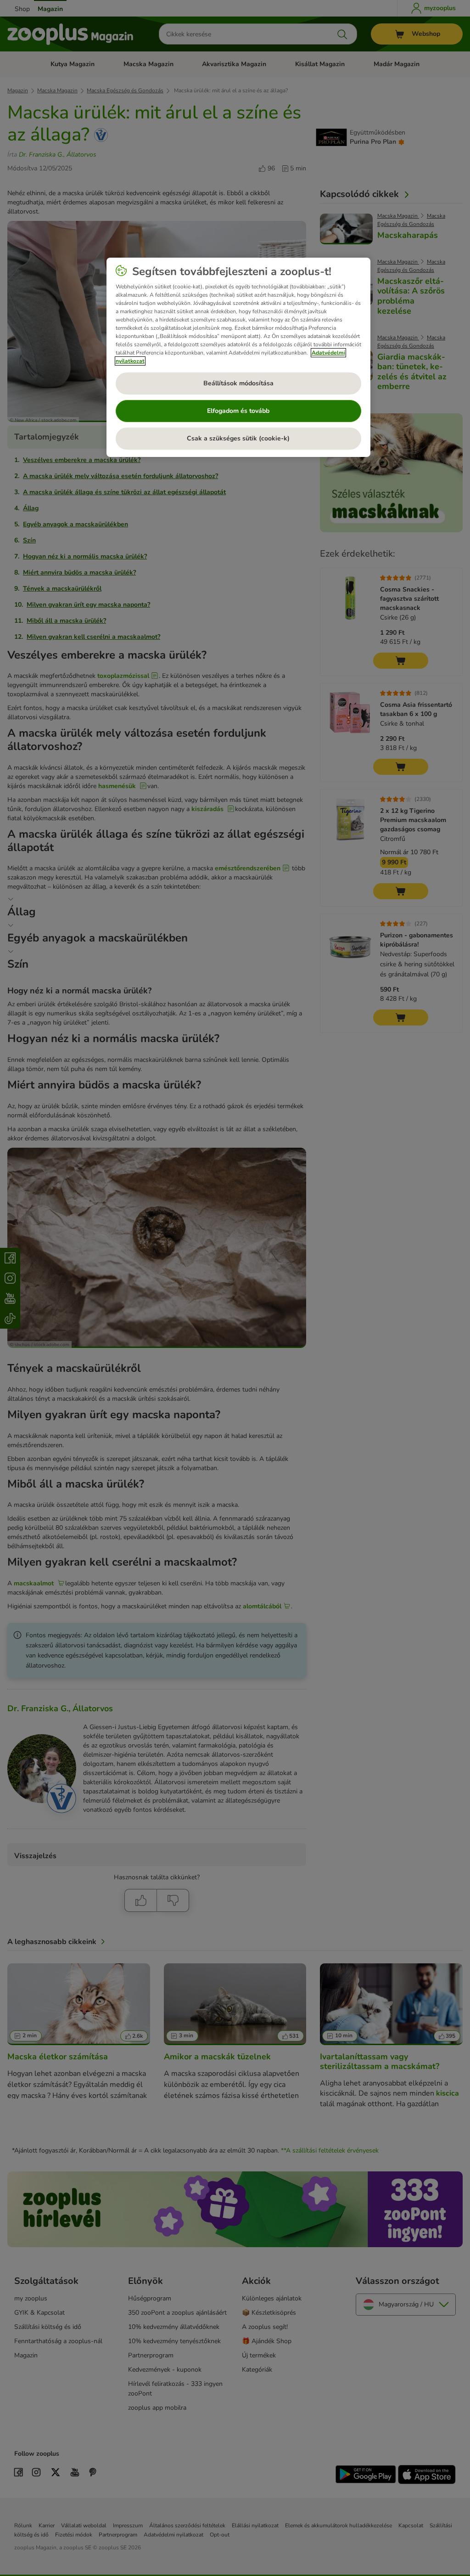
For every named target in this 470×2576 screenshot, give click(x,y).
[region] (238, 357)
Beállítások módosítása (238, 383)
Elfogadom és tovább (238, 411)
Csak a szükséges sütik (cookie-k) (238, 438)
